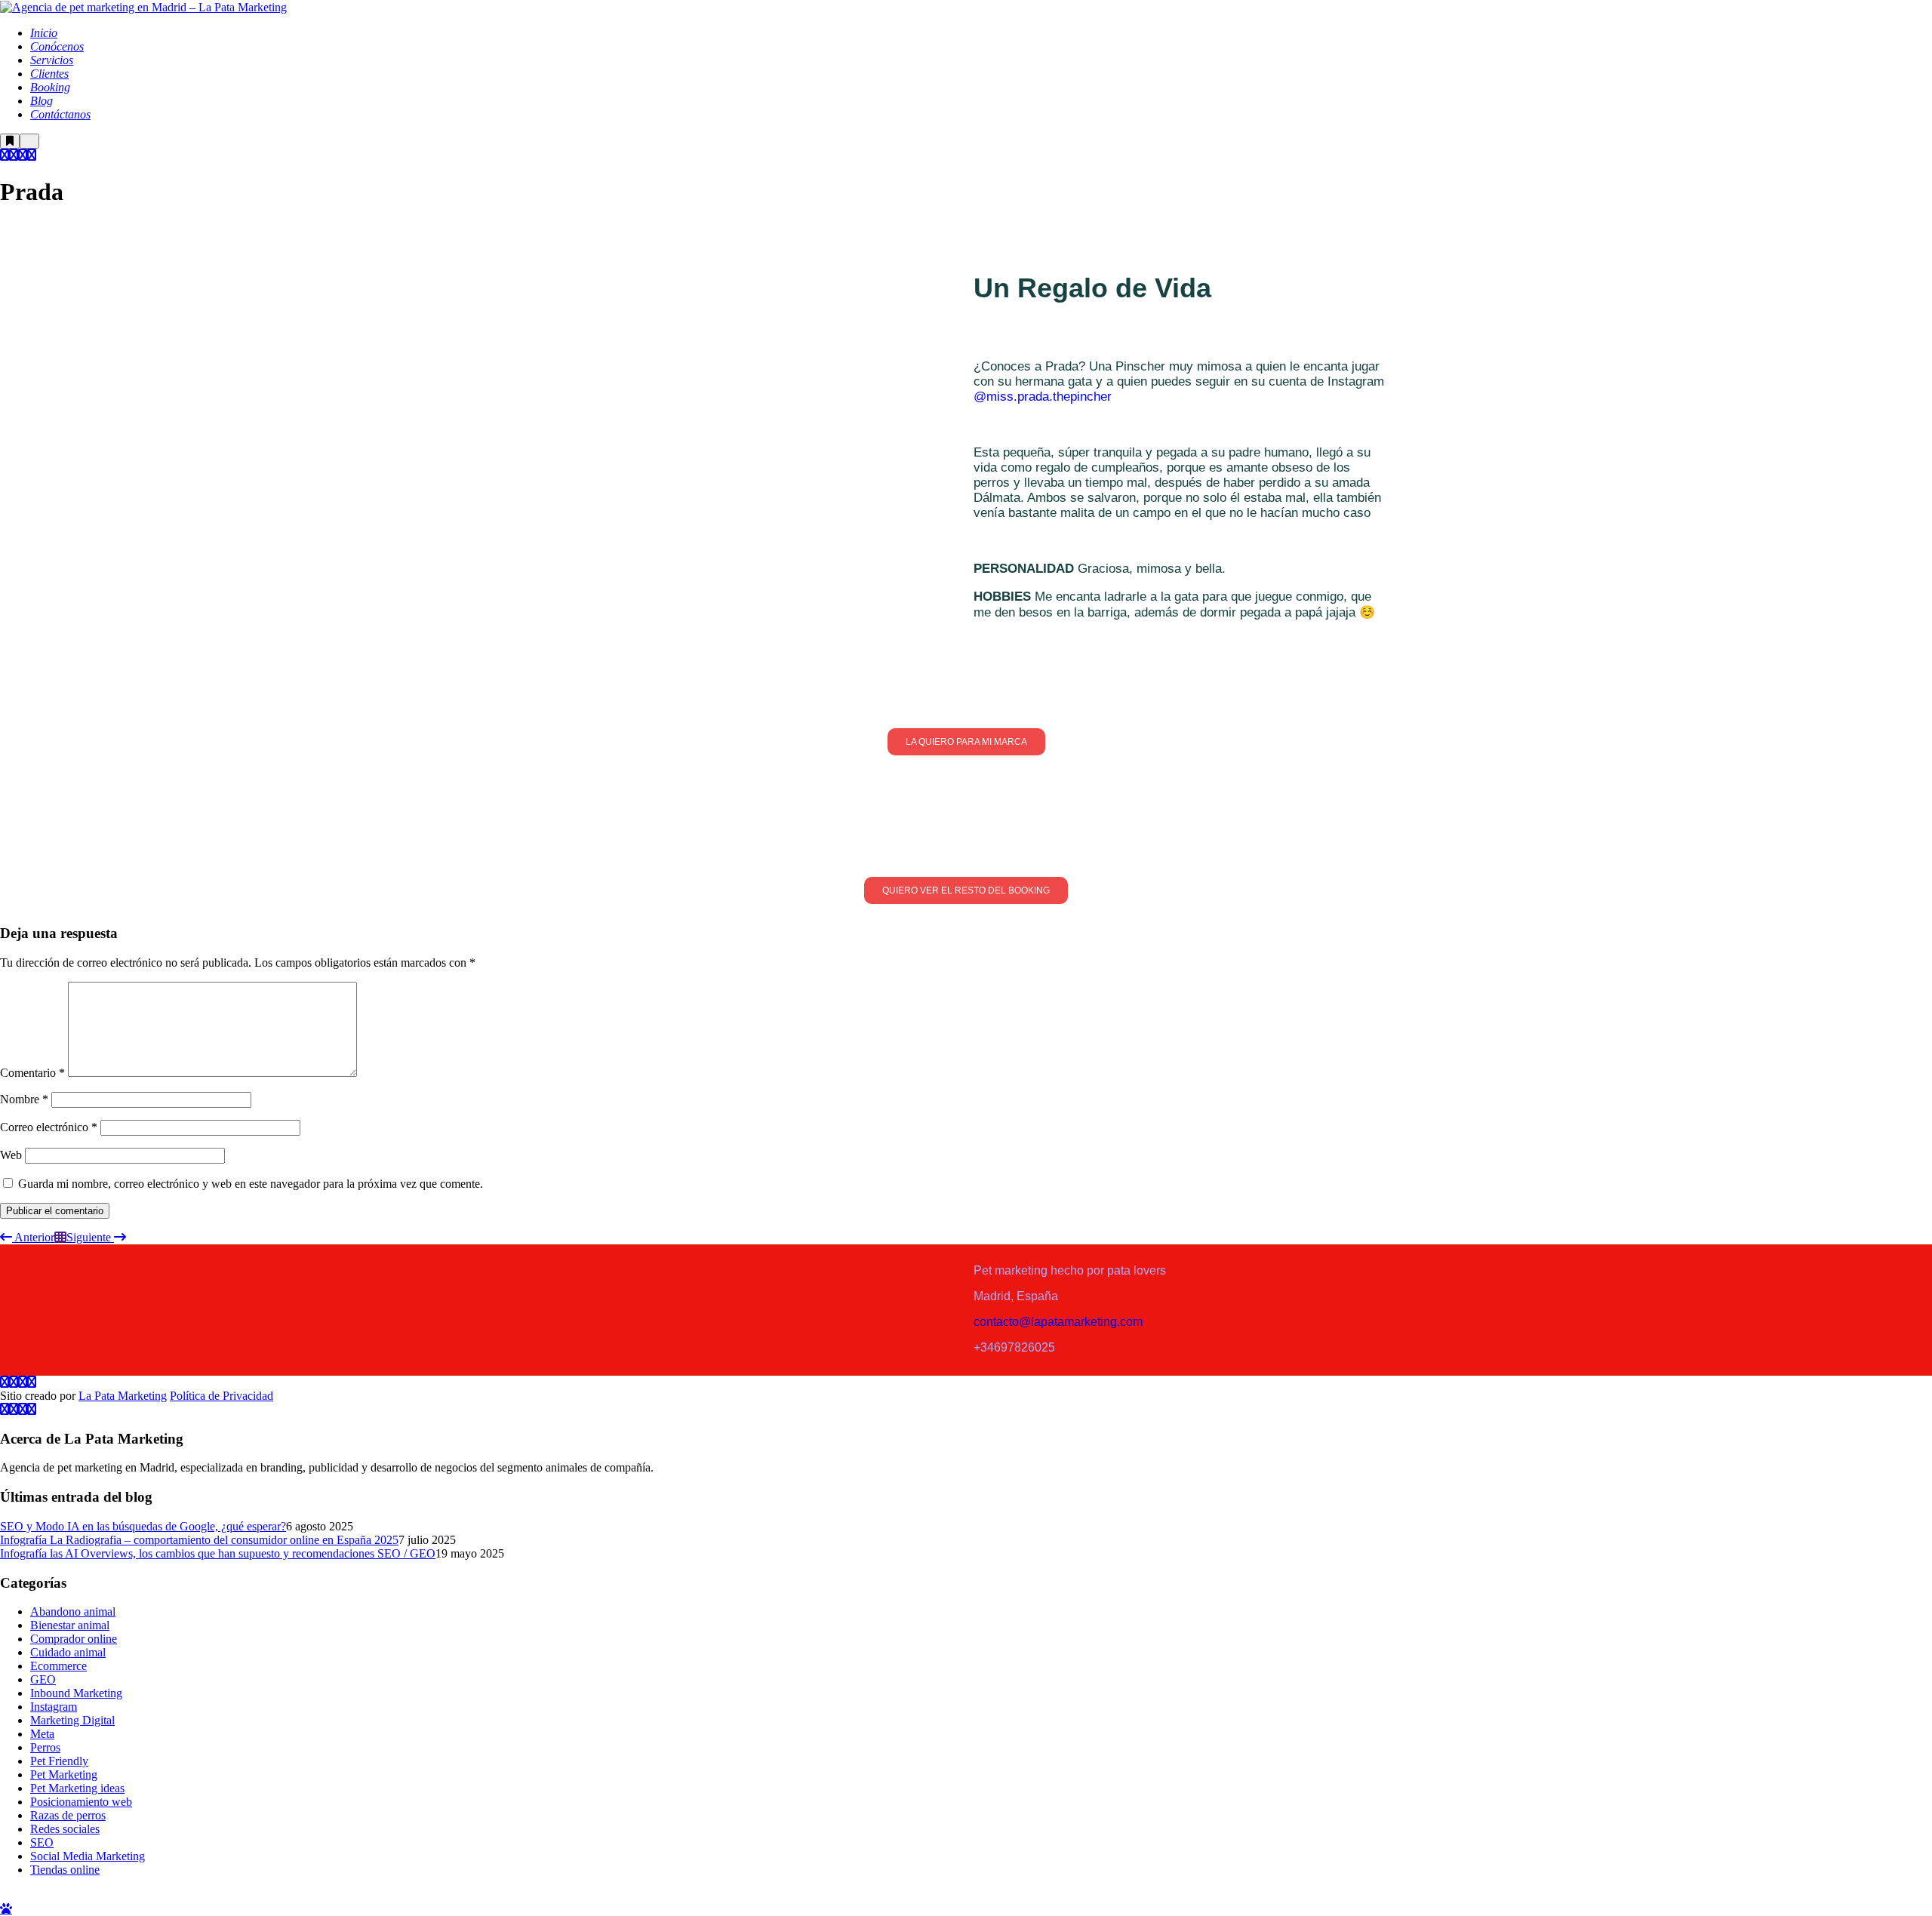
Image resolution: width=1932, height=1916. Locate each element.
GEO (43, 1679)
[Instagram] (5, 155)
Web (11, 1155)
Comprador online (74, 1639)
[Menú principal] (29, 141)
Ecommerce (58, 1666)
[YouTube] (23, 155)
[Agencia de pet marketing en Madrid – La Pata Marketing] (143, 6)
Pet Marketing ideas (77, 1788)
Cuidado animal (68, 1652)
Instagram (54, 1707)
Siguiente (90, 1237)
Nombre (24, 1099)
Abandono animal (73, 1612)
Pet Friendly (59, 1761)
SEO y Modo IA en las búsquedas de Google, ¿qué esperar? (143, 1526)
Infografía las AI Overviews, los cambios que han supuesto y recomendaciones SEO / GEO (218, 1553)
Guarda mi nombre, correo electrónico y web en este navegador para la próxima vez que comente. (251, 1184)
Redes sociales (65, 1829)
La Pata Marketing (123, 1396)
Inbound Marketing (76, 1693)
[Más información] (10, 141)
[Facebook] (14, 155)
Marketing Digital (72, 1720)
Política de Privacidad (222, 1396)
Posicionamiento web (81, 1802)
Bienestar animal (70, 1625)
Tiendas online (65, 1870)
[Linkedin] (32, 155)
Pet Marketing (64, 1775)
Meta (42, 1734)
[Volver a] (60, 1237)
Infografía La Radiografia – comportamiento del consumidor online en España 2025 (199, 1540)
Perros (45, 1747)
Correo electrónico (49, 1127)
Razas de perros (68, 1815)
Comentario (32, 1073)
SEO (42, 1842)
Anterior (33, 1237)
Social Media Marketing (88, 1856)
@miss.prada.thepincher (1044, 397)
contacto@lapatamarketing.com (1058, 1322)
